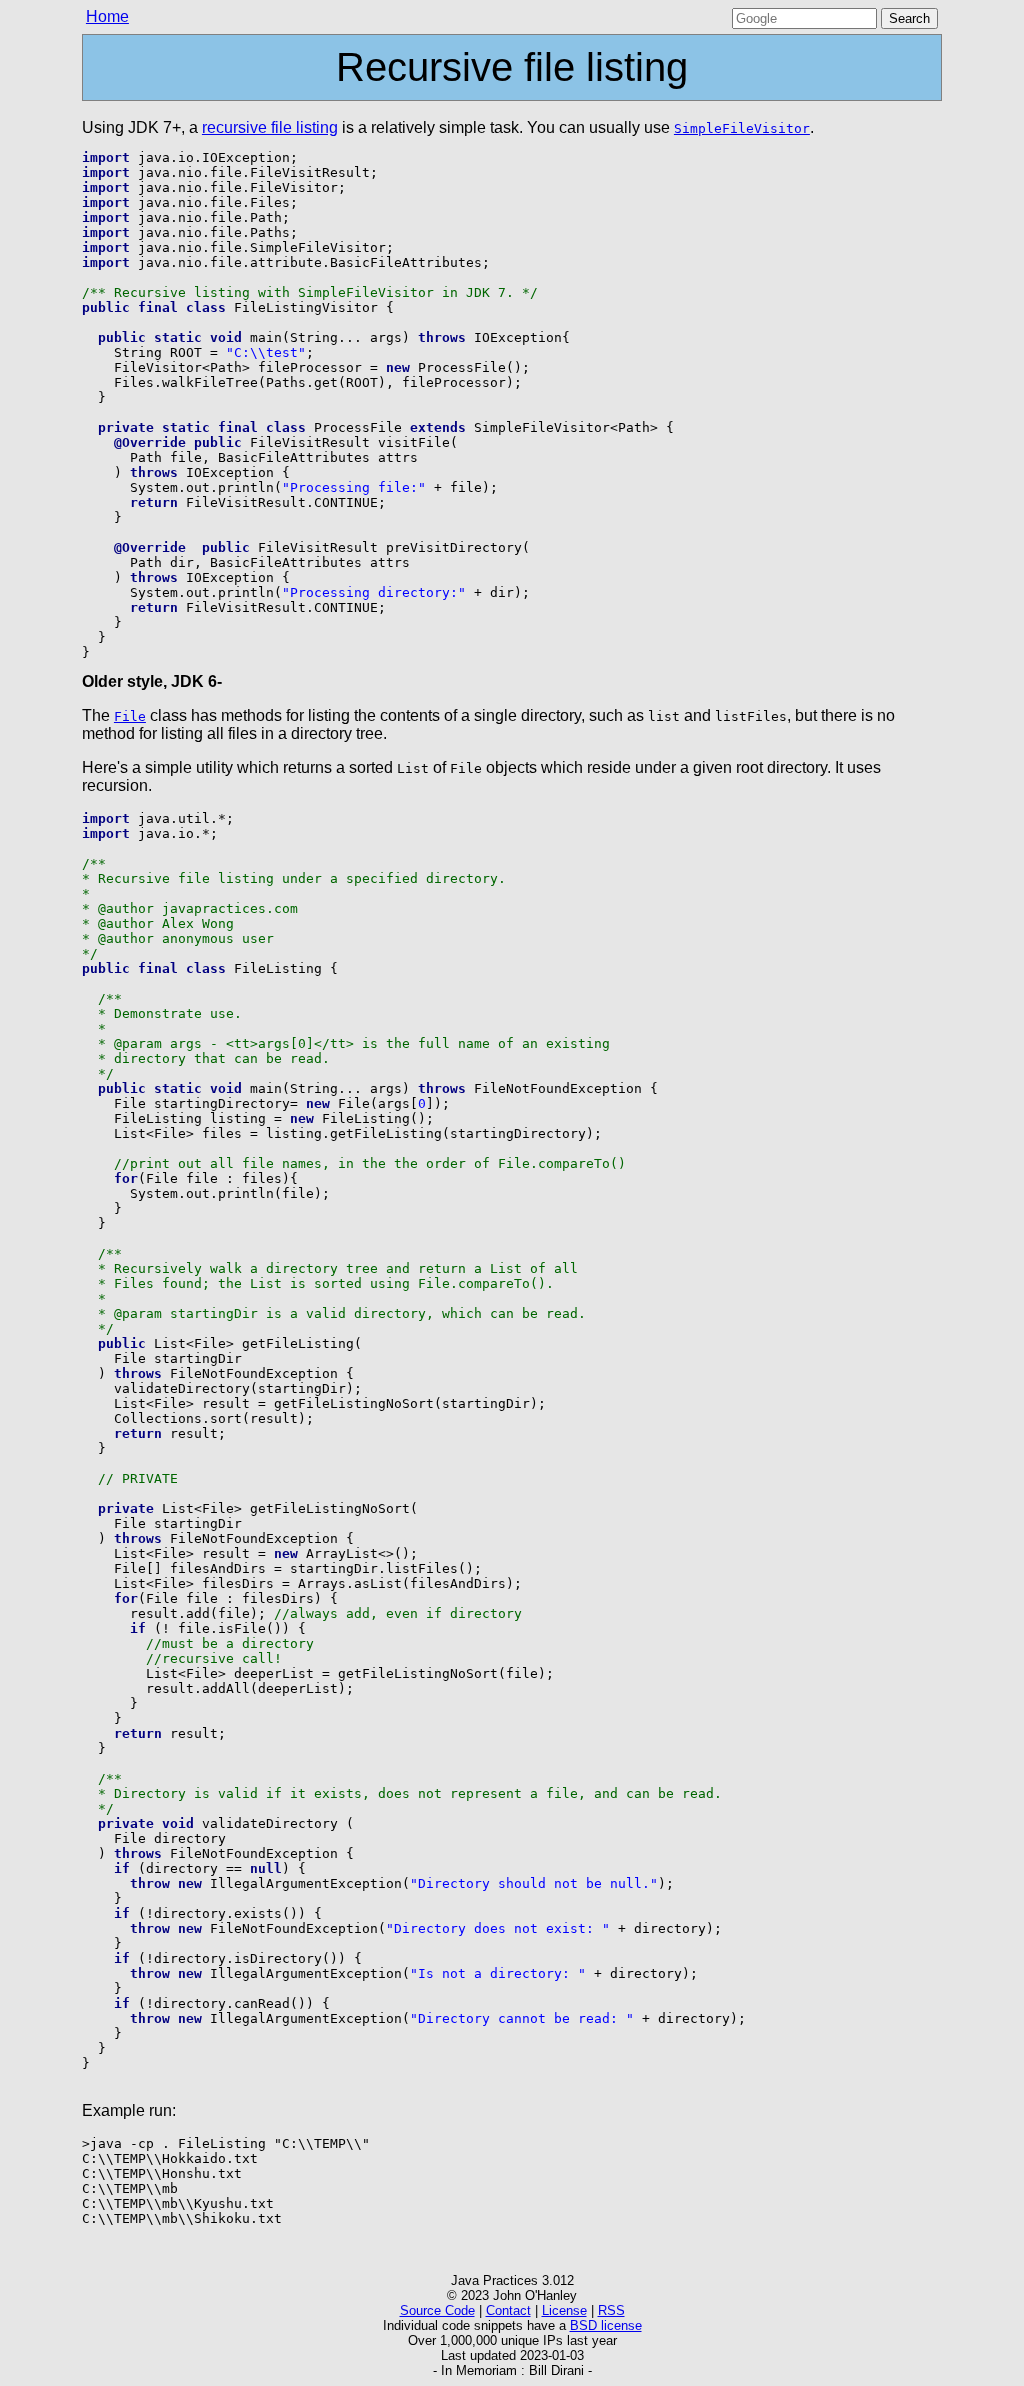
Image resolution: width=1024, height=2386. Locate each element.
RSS (611, 2310)
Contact (508, 2310)
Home (107, 16)
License (564, 2310)
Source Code (437, 2310)
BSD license (606, 2325)
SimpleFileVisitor (742, 128)
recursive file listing (270, 127)
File (130, 716)
